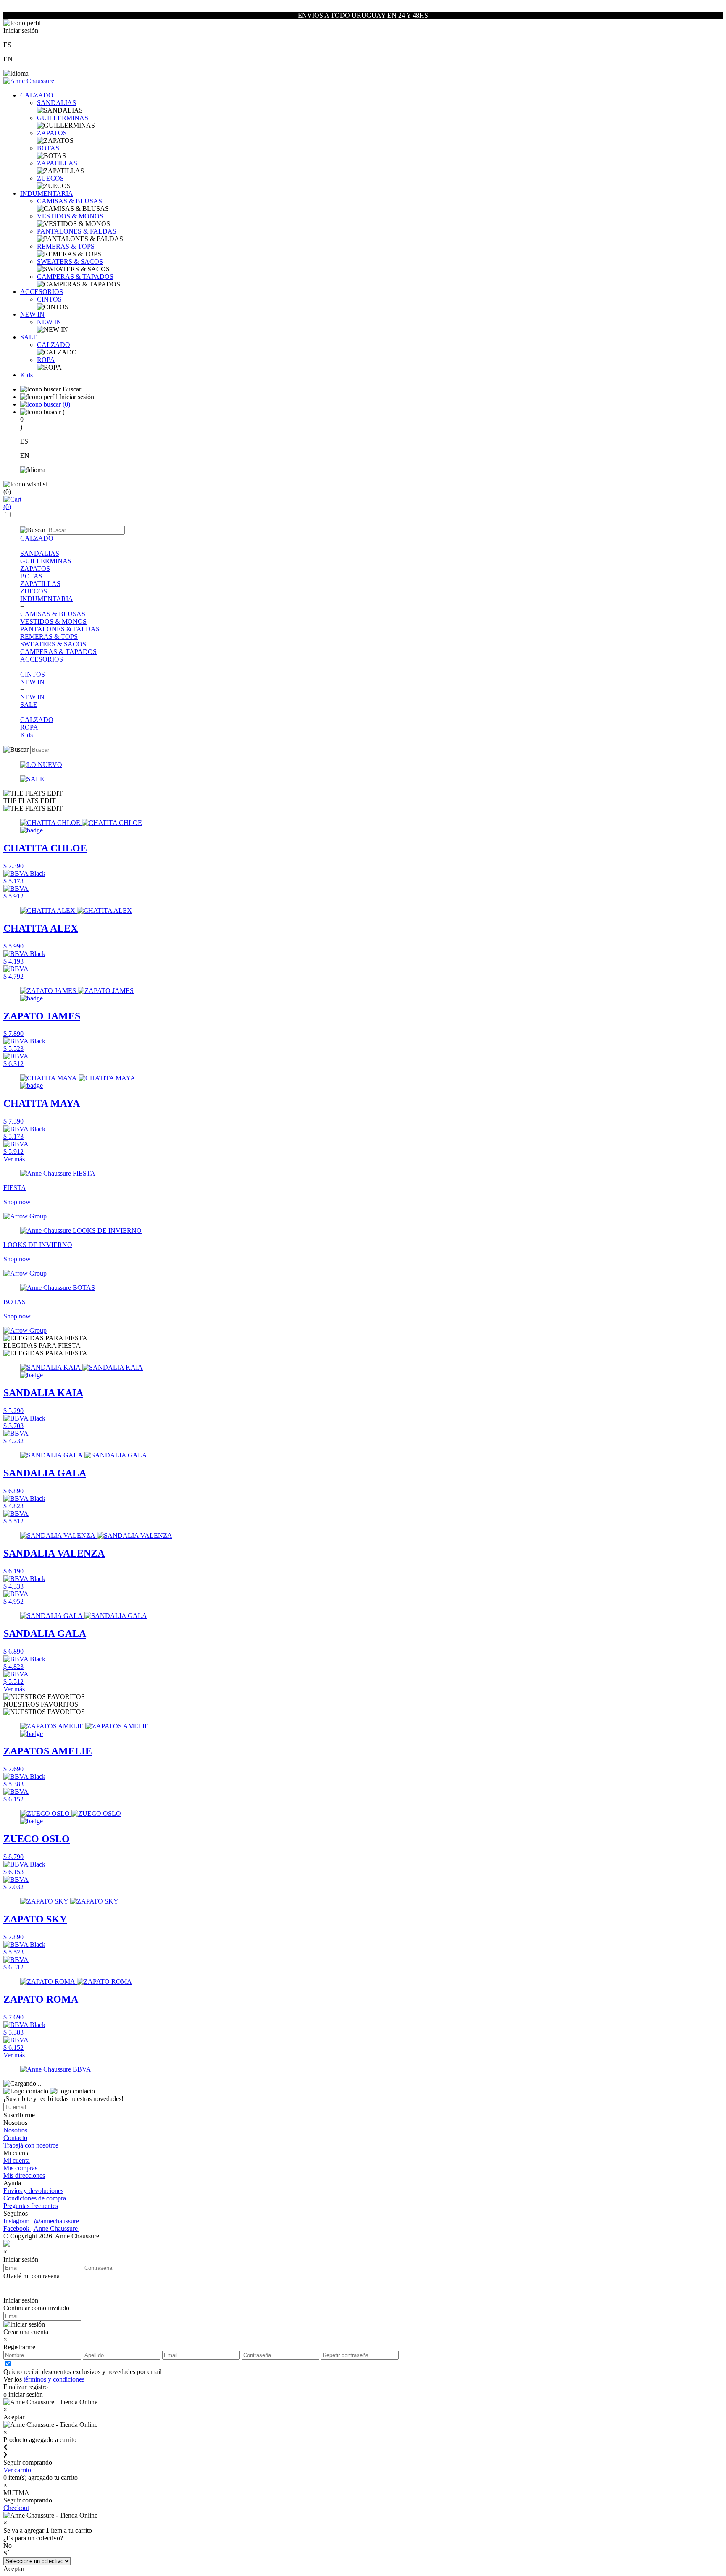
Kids (26, 375)
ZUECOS (50, 178)
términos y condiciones (54, 2379)
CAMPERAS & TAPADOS (75, 277)
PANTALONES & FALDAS (77, 231)
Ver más (14, 1159)
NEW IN (32, 314)
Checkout (16, 2508)
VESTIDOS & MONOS (70, 216)
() (66, 404)
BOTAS (48, 148)
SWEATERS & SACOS (70, 261)
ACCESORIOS (42, 292)
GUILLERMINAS (63, 118)
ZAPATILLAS (57, 163)
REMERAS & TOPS (66, 246)
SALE (29, 337)
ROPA (46, 360)
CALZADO (37, 95)
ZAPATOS (52, 133)
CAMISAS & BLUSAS (70, 201)
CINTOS (49, 299)
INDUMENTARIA (47, 193)
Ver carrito (17, 2470)
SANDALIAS (57, 103)
